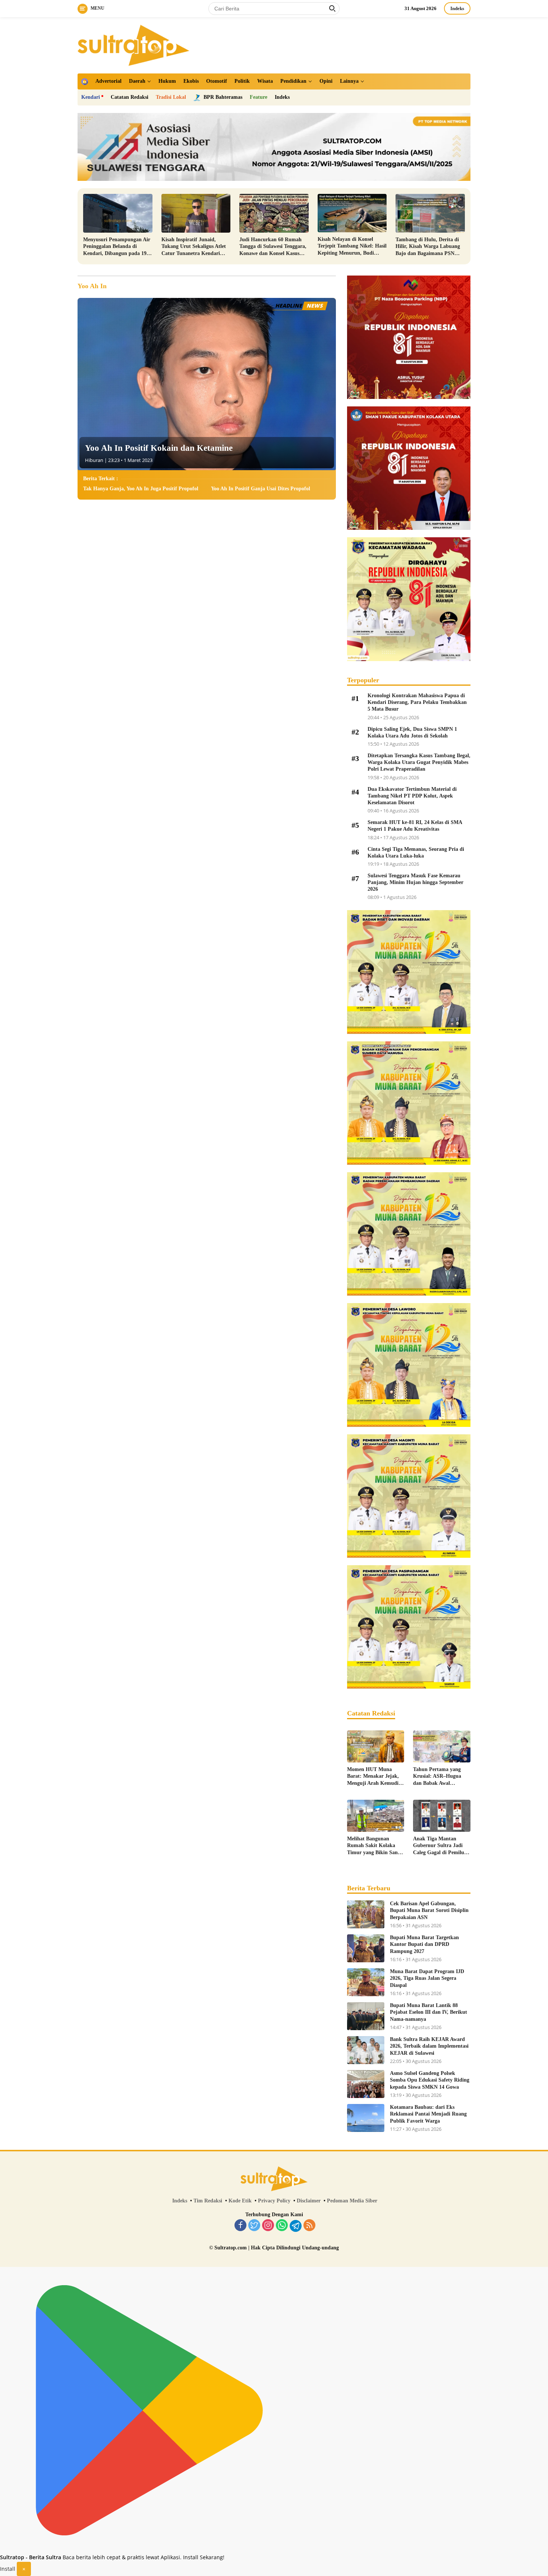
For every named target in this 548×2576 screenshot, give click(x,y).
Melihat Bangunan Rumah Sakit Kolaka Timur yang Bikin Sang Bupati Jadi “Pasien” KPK (374, 1846)
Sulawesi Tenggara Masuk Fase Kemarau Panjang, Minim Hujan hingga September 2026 (415, 882)
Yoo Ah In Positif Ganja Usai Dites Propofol (261, 489)
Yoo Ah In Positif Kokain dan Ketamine (159, 448)
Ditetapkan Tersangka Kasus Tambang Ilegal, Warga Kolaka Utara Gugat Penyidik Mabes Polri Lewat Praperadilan (419, 762)
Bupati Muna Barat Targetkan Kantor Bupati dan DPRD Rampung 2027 (424, 1944)
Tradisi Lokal (171, 97)
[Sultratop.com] (133, 45)
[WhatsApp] (282, 2226)
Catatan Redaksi (130, 97)
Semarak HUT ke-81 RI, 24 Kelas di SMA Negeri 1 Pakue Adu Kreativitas (415, 826)
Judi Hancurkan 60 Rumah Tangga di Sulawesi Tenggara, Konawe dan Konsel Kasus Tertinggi (273, 247)
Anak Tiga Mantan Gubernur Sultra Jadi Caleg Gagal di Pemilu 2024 (439, 1846)
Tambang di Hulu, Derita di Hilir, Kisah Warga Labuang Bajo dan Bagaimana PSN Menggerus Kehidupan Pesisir (429, 247)
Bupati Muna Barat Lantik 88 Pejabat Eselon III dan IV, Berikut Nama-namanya (429, 2012)
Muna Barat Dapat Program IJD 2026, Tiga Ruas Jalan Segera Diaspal (427, 1978)
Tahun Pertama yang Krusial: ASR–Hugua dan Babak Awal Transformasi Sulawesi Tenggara (438, 1777)
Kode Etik (240, 2201)
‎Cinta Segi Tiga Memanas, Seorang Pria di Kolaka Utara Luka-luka (416, 853)
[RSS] (309, 2226)
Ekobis (191, 81)
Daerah (137, 81)
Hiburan (94, 460)
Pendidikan (293, 81)
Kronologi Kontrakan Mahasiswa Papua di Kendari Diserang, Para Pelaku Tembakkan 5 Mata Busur (417, 702)
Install (8, 2569)
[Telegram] (296, 2226)
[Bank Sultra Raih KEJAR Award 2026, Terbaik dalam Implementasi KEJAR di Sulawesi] (366, 2050)
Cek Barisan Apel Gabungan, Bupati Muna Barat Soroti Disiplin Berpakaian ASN (429, 1910)
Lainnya (349, 81)
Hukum (167, 81)
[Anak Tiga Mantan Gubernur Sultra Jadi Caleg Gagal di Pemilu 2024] (442, 1816)
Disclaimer (309, 2201)
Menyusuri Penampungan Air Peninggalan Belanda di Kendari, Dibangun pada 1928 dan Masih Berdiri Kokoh (117, 247)
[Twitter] (254, 2226)
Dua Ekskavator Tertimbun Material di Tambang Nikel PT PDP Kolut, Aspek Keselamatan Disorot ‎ (412, 796)
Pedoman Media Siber (352, 2201)
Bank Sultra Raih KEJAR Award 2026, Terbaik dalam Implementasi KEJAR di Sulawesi (429, 2046)
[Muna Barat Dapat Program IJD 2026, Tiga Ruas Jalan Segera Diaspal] (366, 1982)
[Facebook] (240, 2226)
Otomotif (217, 81)
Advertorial (108, 81)
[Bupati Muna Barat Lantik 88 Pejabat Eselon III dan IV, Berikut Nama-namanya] (366, 2016)
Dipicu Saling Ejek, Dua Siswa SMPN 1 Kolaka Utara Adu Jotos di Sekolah (412, 732)
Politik (242, 81)
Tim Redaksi (208, 2201)
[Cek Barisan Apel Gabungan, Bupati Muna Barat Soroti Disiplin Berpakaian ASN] (366, 1914)
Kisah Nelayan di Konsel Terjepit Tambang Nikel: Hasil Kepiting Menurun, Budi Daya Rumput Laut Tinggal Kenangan (352, 246)
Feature (259, 97)
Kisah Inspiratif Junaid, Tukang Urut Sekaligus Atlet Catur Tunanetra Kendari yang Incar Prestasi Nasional (194, 247)
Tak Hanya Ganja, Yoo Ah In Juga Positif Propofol (141, 489)
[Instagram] (268, 2226)
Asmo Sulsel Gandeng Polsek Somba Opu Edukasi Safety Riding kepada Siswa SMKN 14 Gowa (430, 2080)
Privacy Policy (274, 2201)
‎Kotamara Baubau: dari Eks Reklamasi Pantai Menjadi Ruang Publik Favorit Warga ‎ (428, 2114)
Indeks (457, 8)
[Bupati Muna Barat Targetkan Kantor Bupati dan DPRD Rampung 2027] (366, 1948)
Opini (326, 81)
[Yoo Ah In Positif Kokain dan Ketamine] (207, 384)
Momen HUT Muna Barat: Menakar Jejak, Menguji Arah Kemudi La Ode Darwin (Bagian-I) (375, 1777)
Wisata (265, 81)
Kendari (91, 97)
